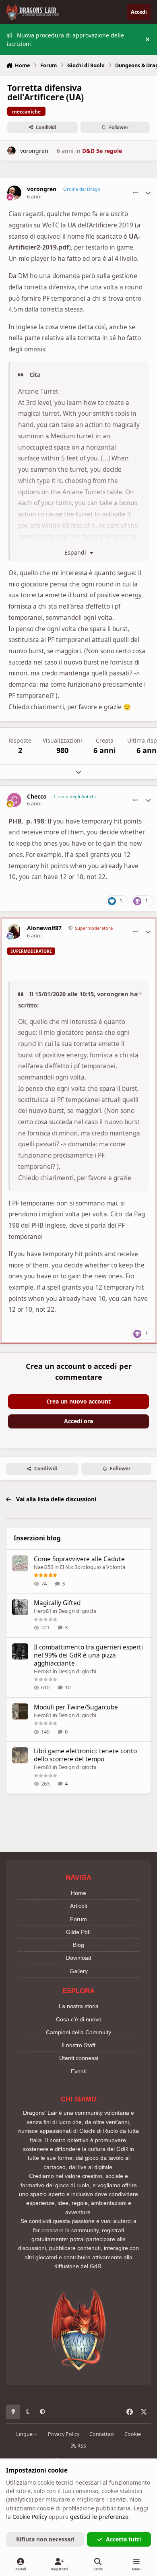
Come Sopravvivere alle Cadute (79, 1559)
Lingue (25, 2434)
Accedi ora (78, 1421)
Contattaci (102, 2434)
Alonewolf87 (44, 928)
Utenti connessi (79, 2058)
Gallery (79, 1971)
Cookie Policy (30, 2517)
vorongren (34, 151)
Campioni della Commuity (78, 2032)
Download (79, 1958)
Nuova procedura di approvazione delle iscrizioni (65, 39)
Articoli (78, 1906)
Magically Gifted (57, 1603)
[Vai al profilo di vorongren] (11, 151)
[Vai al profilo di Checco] (14, 800)
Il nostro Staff (78, 2045)
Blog (78, 1945)
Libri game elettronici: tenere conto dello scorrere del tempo (85, 1755)
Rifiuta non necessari (45, 2539)
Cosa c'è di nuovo (79, 2019)
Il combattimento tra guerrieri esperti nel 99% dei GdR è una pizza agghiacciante (88, 1655)
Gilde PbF (79, 1932)
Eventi (79, 2071)
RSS (81, 2446)
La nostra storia (79, 2006)
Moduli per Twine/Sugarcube (76, 1707)
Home (78, 1893)
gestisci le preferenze (99, 2517)
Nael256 (43, 1567)
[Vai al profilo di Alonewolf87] (14, 932)
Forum (78, 1919)
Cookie (133, 2434)
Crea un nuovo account (78, 1401)
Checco (37, 797)
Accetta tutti (123, 2539)
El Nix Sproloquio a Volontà (93, 1567)
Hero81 (43, 1611)
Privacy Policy (64, 2434)
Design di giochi (77, 1611)
